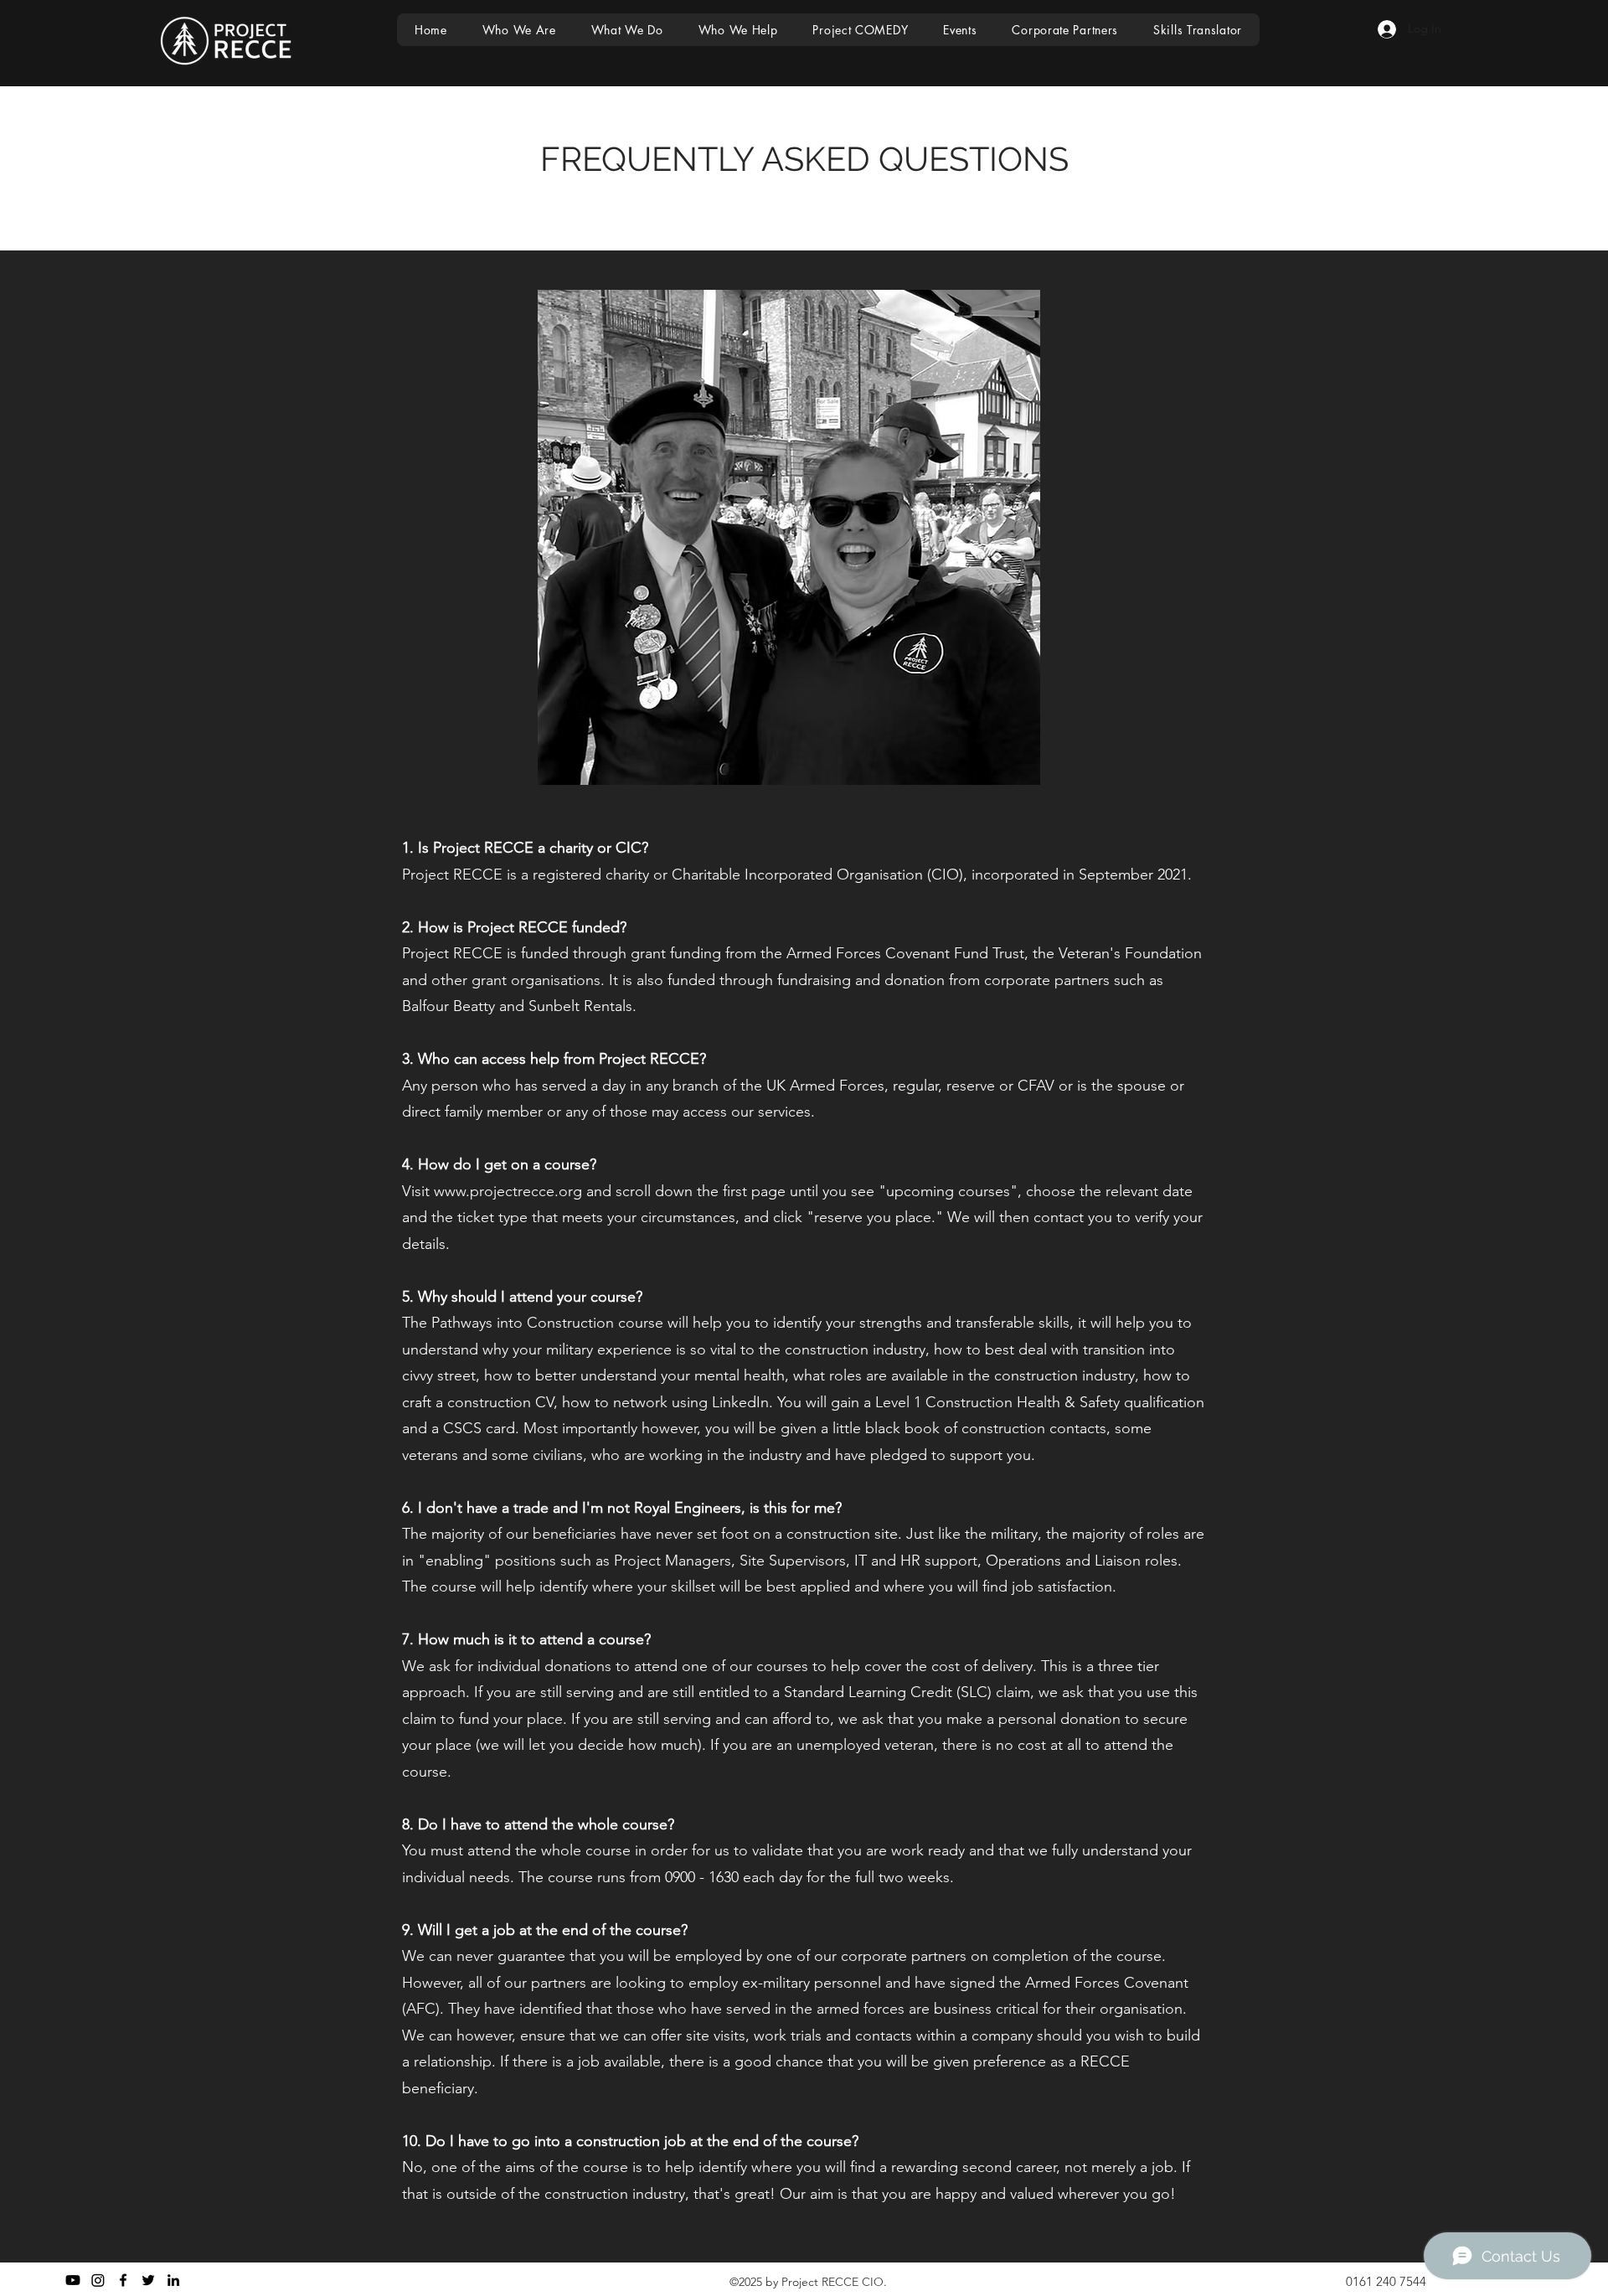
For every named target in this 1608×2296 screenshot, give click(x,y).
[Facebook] (123, 2280)
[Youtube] (73, 2280)
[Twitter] (148, 2280)
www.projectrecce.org (508, 1191)
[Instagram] (98, 2280)
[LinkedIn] (173, 2280)
